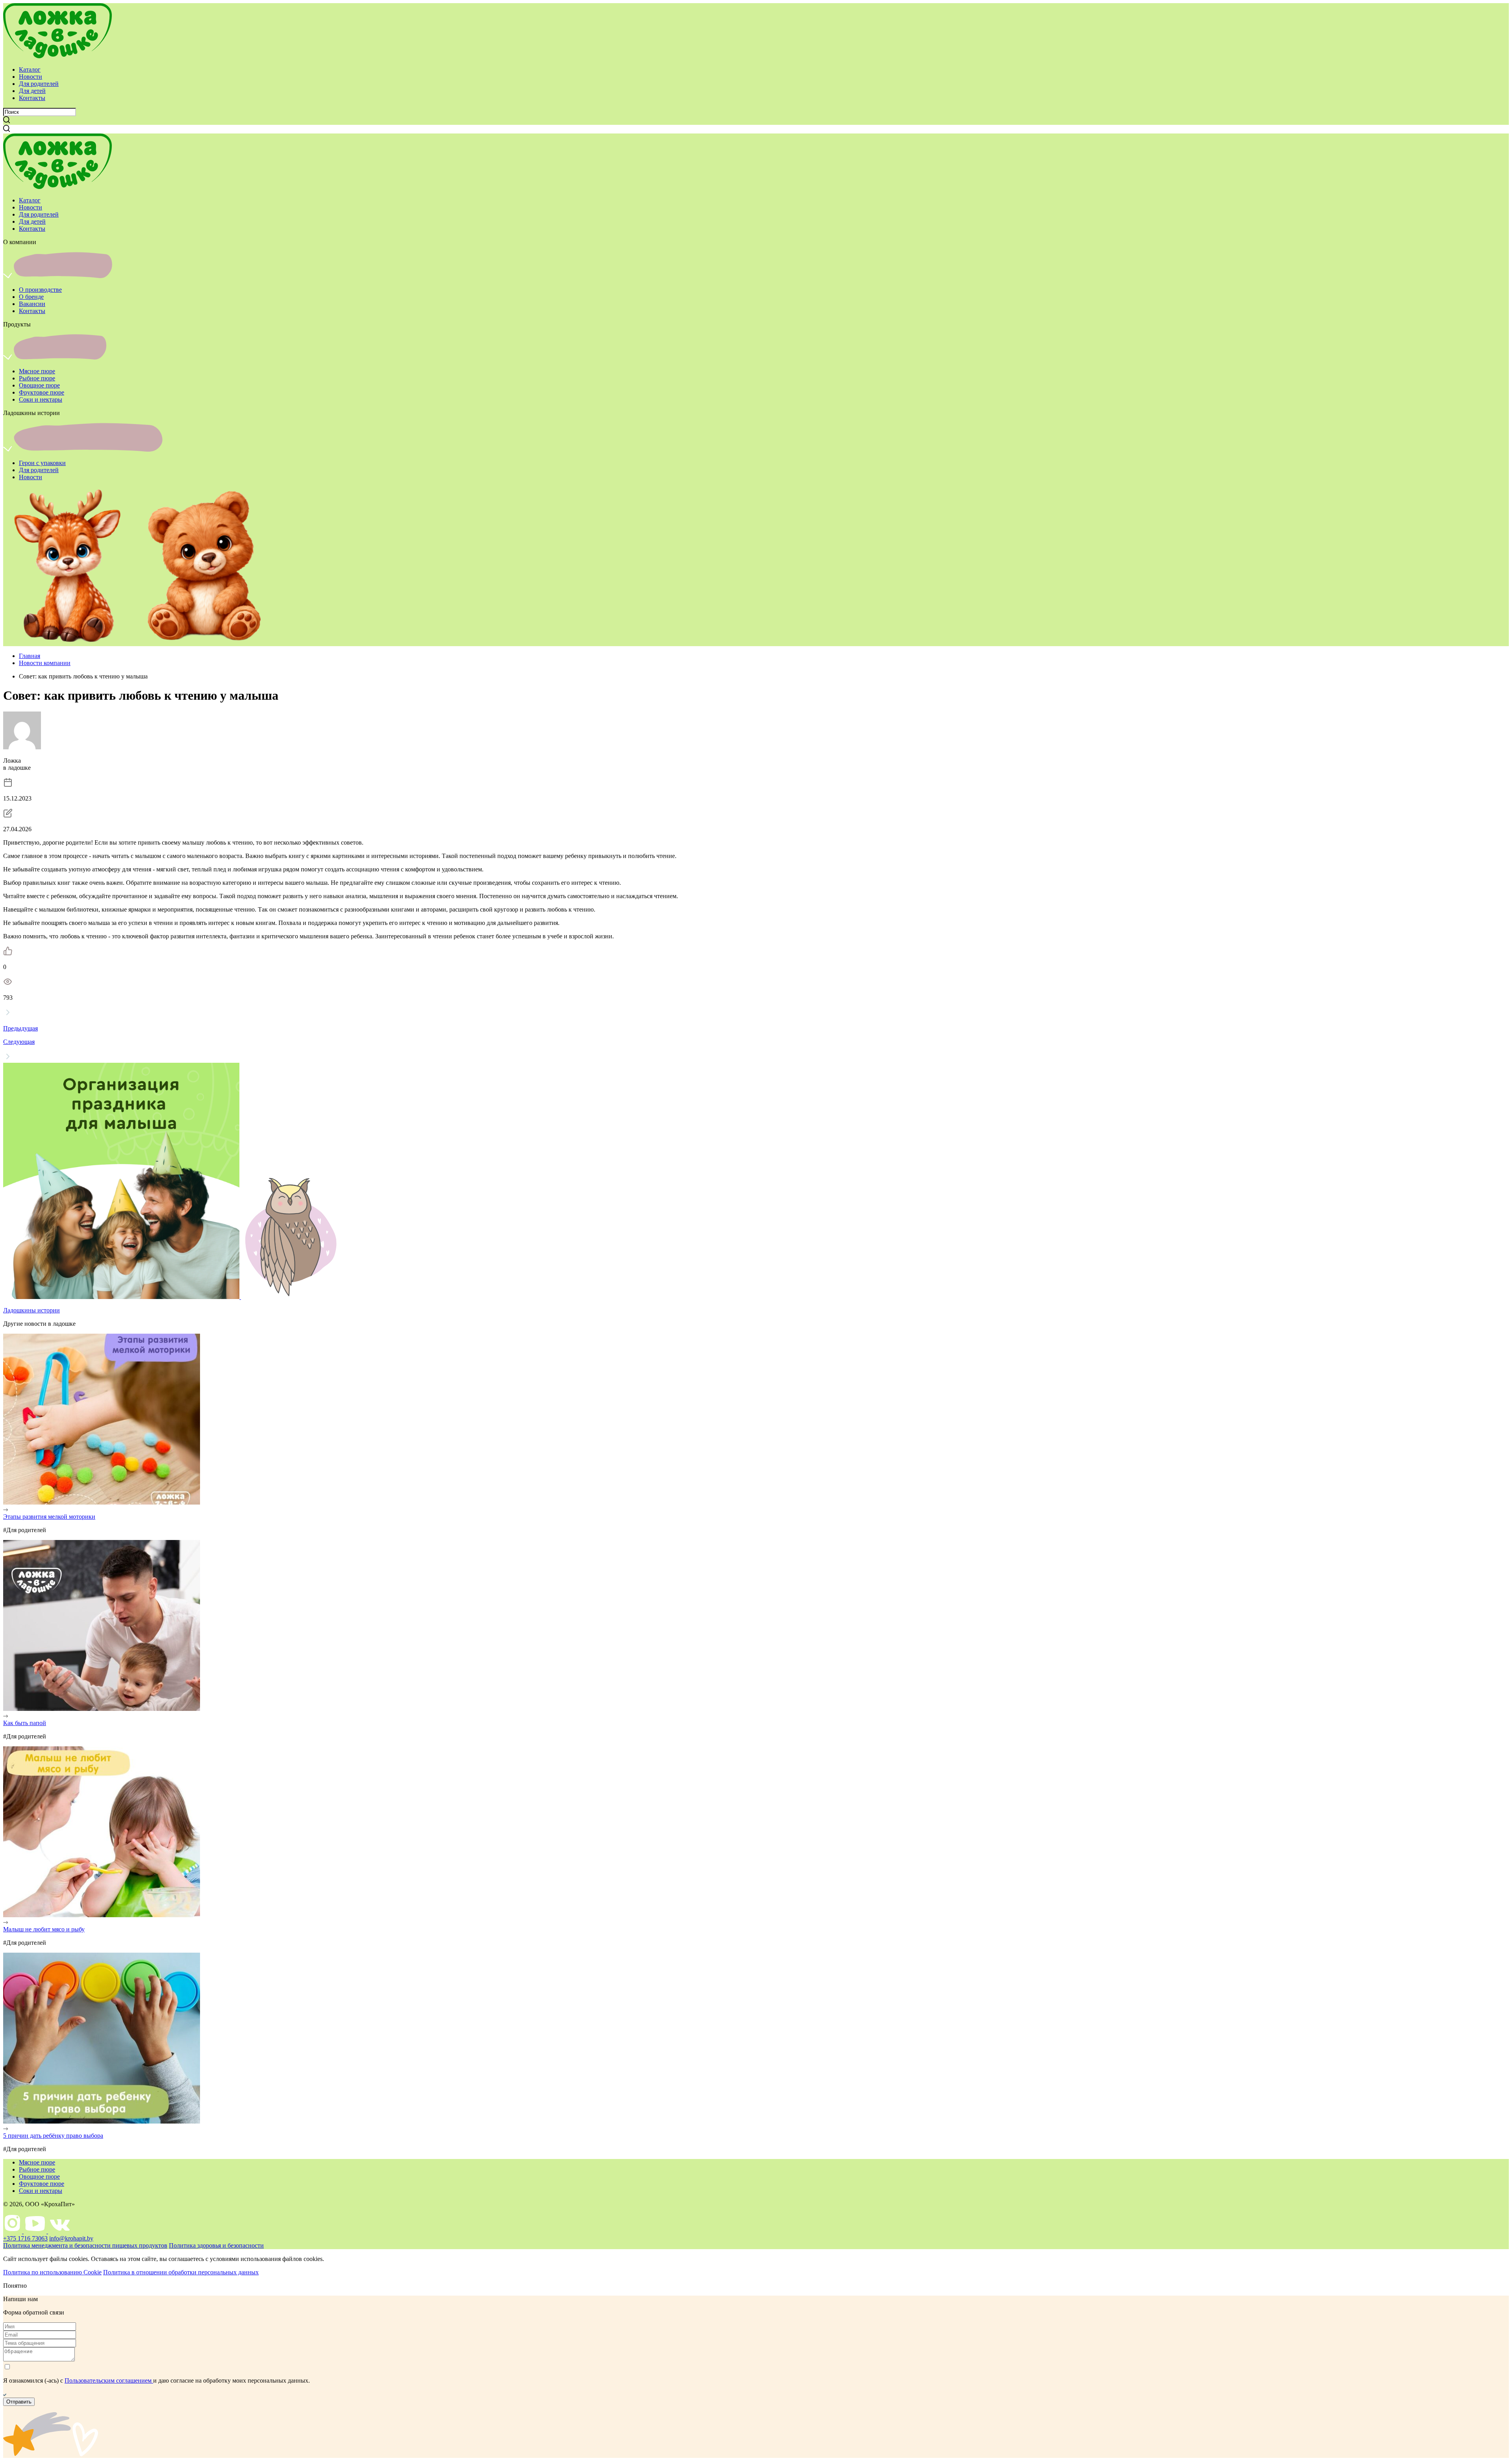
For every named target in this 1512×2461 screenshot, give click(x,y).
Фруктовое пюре (42, 392)
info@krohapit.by (71, 2238)
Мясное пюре (37, 371)
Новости (31, 77)
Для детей (32, 91)
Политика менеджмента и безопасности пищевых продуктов (85, 2245)
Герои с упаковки (42, 463)
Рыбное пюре (37, 378)
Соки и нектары (41, 399)
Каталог (30, 69)
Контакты (32, 98)
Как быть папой (25, 1723)
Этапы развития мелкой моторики (49, 1517)
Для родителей (39, 84)
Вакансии (32, 304)
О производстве (40, 290)
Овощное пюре (39, 385)
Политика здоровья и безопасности (216, 2245)
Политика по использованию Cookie (52, 2272)
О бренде (31, 297)
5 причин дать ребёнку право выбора (53, 2136)
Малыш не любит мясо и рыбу (44, 1929)
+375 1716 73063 (25, 2238)
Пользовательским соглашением (109, 2380)
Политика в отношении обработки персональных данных (181, 2272)
